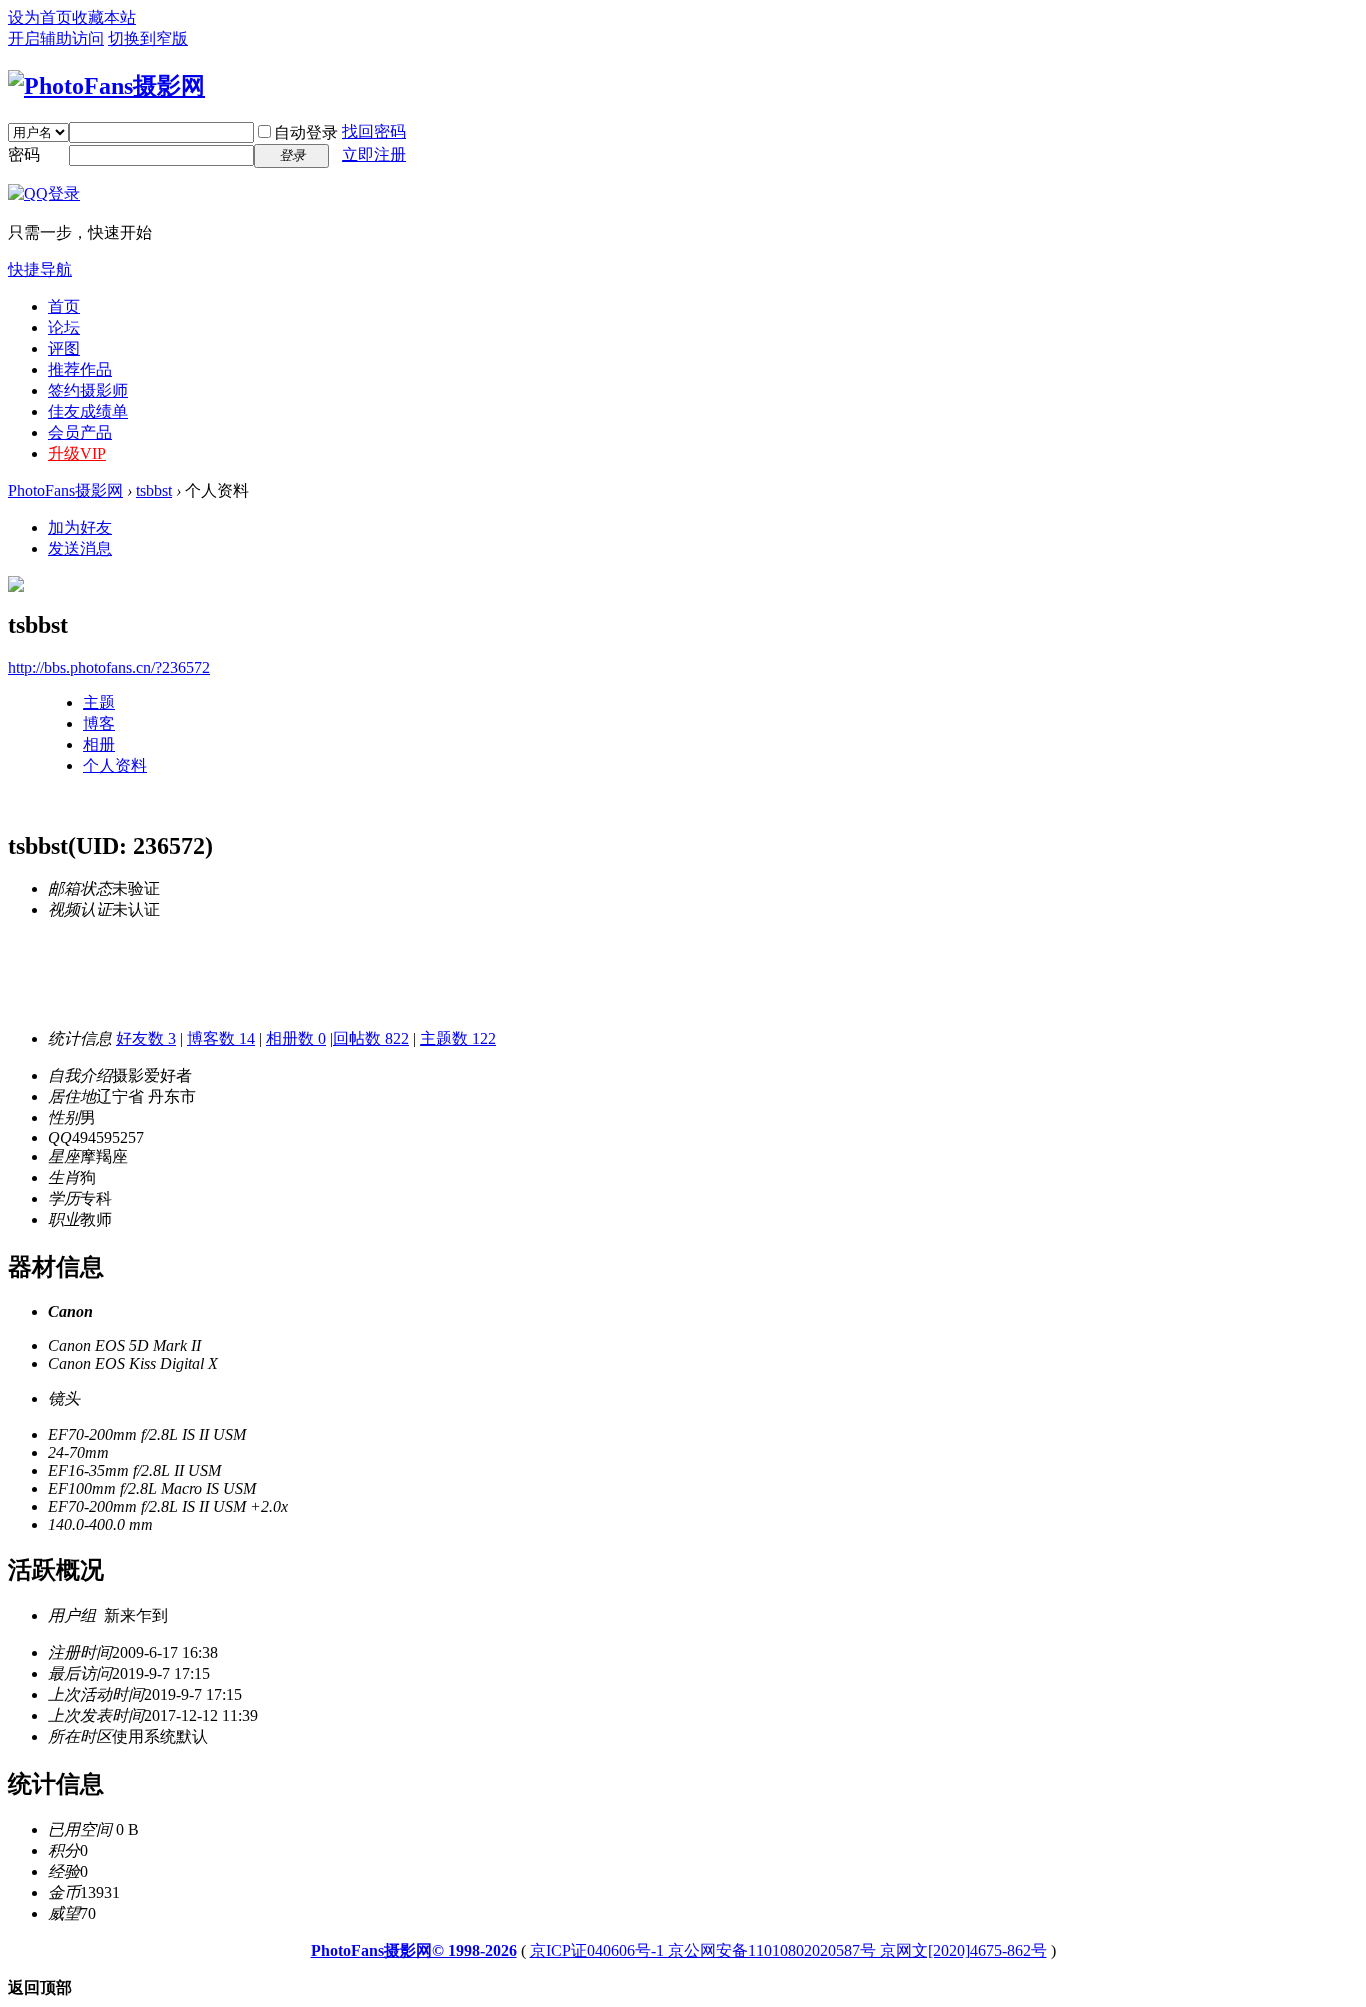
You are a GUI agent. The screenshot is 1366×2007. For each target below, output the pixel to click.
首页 (64, 306)
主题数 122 (458, 1038)
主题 (99, 702)
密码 (24, 154)
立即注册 (374, 154)
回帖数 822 (371, 1038)
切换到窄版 (148, 38)
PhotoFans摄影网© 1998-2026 (414, 1950)
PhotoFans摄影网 (65, 490)
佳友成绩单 (88, 411)
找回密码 (374, 131)
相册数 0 (296, 1038)
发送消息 (80, 548)
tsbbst (154, 490)
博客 (99, 723)
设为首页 (40, 17)
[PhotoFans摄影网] (106, 86)
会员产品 (80, 432)
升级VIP (77, 453)
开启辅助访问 (56, 38)
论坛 (64, 327)
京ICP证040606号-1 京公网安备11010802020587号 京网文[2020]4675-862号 (788, 1950)
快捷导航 (40, 269)
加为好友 (80, 527)
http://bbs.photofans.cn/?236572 (109, 667)
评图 (64, 348)
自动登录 (306, 132)
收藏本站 (104, 17)
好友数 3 (146, 1038)
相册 (99, 744)
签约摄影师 (88, 390)
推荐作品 (80, 369)
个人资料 (115, 765)
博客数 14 (221, 1038)
